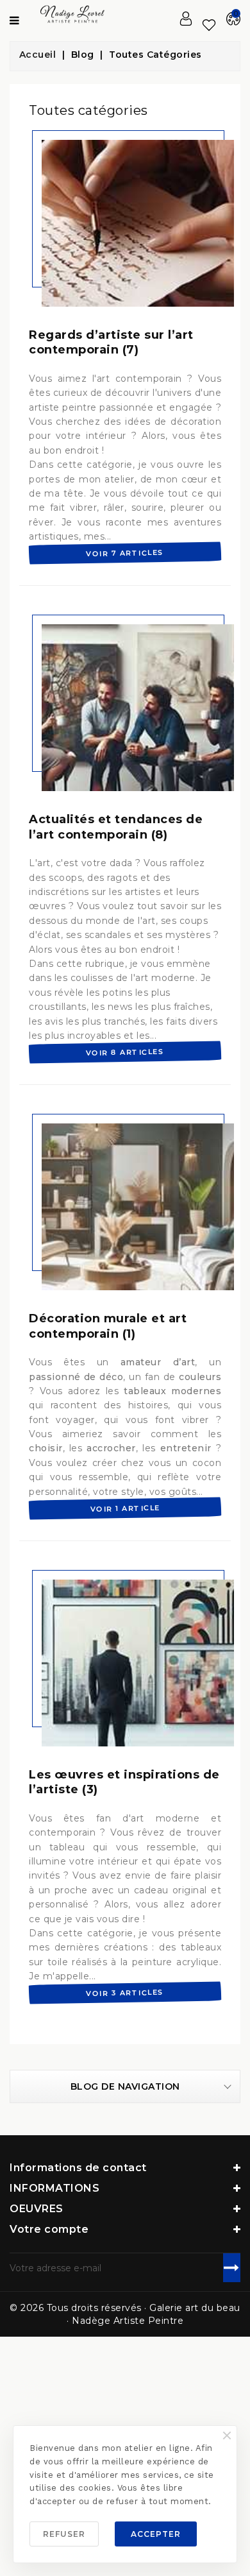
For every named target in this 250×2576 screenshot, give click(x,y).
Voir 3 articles (125, 1993)
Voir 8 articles (125, 1052)
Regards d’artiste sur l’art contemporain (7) (111, 342)
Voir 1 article (125, 1508)
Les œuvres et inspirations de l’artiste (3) (124, 1782)
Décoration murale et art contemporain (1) (108, 1326)
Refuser (64, 2534)
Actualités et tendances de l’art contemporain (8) (116, 827)
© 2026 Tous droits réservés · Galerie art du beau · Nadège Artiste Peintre (125, 2314)
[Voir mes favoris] (209, 25)
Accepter (156, 2534)
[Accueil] (38, 55)
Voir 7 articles (125, 553)
